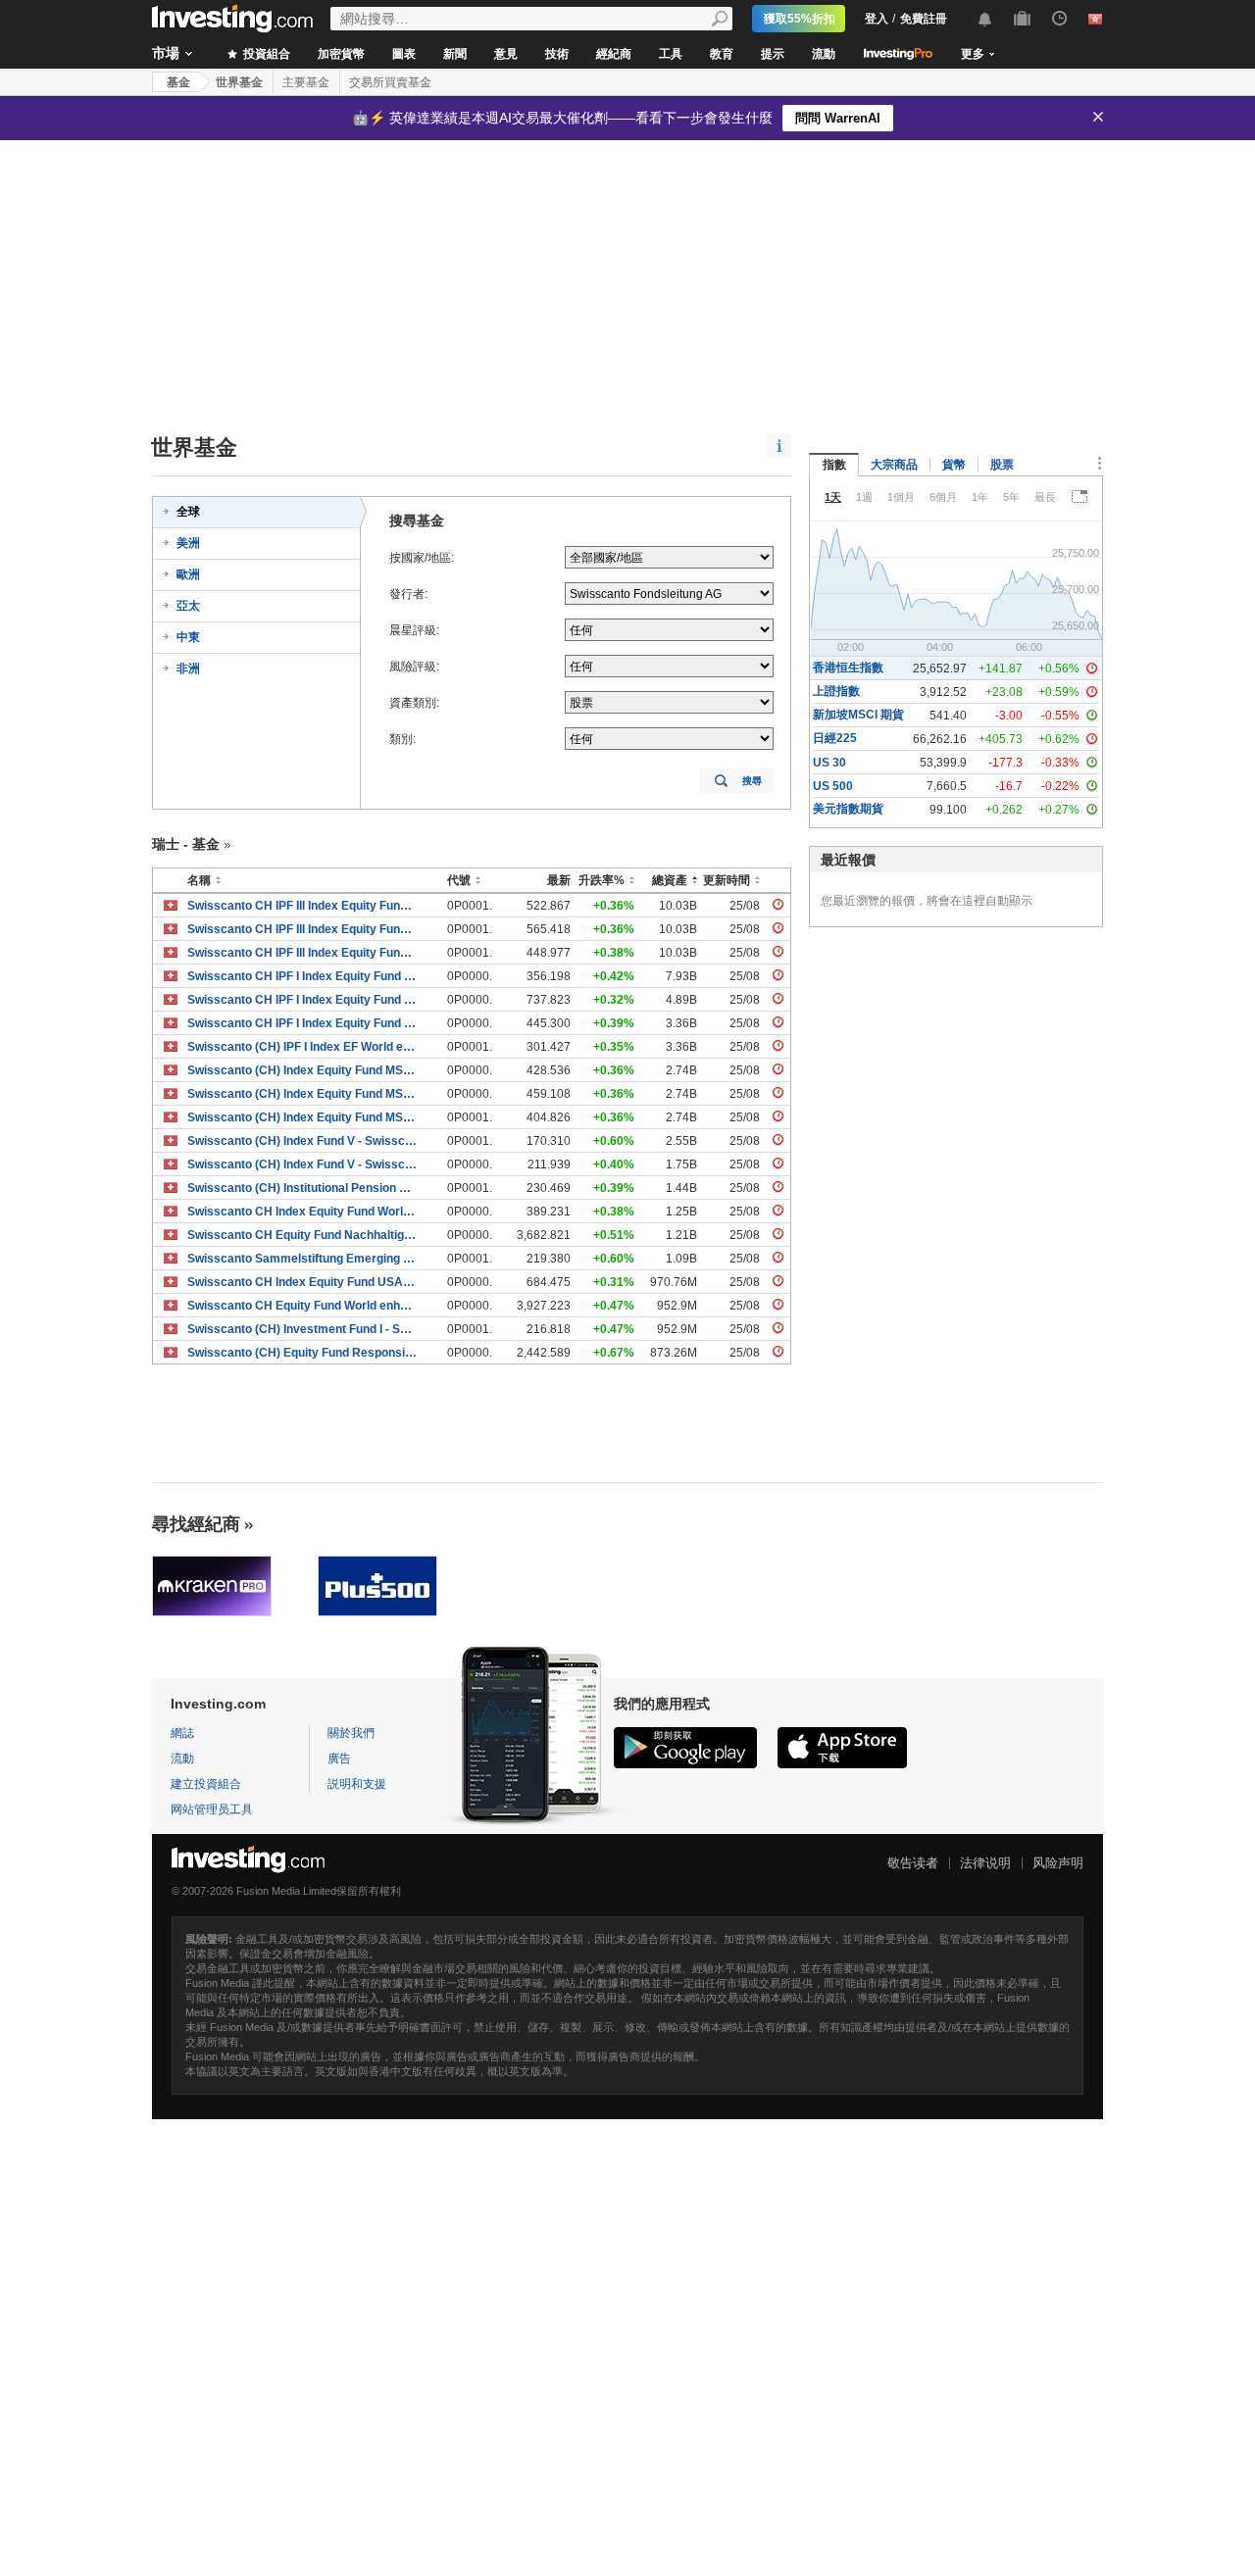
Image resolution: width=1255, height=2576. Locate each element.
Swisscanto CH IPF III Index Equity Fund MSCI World (302, 906)
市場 (166, 53)
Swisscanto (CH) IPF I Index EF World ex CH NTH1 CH (302, 1047)
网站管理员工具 (212, 1809)
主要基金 (306, 82)
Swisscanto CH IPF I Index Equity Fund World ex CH (302, 976)
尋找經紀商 (196, 1524)
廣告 (339, 1759)
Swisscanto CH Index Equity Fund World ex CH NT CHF (302, 1212)
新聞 (455, 54)
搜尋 (752, 781)
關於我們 (351, 1733)
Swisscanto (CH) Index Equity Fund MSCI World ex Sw (302, 1070)
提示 (773, 54)
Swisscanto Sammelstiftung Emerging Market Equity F (302, 1259)
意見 (506, 54)
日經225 (835, 738)
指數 (834, 465)
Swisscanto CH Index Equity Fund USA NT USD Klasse (302, 1282)
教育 (722, 54)
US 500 (833, 786)
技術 (557, 54)
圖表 (404, 54)
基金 (178, 82)
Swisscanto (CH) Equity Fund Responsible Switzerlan (302, 1353)
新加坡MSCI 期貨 (858, 715)
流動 (824, 54)
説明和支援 (357, 1784)
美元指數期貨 (848, 809)
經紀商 (614, 54)
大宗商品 (894, 465)
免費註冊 (924, 19)
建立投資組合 (206, 1784)
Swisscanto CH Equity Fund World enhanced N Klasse (302, 1306)
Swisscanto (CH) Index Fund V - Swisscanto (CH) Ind (302, 1141)
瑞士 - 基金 (186, 844)
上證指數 (836, 691)
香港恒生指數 (848, 668)
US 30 (829, 763)
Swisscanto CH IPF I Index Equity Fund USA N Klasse (302, 1000)
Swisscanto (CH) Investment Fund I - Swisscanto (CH (302, 1329)
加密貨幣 (341, 54)
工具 (671, 54)
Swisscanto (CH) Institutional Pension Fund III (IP (302, 1188)
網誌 (182, 1733)
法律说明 (985, 1863)
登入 (877, 19)
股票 (1002, 465)
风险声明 (1058, 1863)
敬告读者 (913, 1863)
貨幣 (954, 465)
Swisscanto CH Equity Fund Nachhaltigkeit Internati (302, 1235)
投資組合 (265, 54)
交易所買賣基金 (390, 82)
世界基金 (239, 82)
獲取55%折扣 (800, 19)
